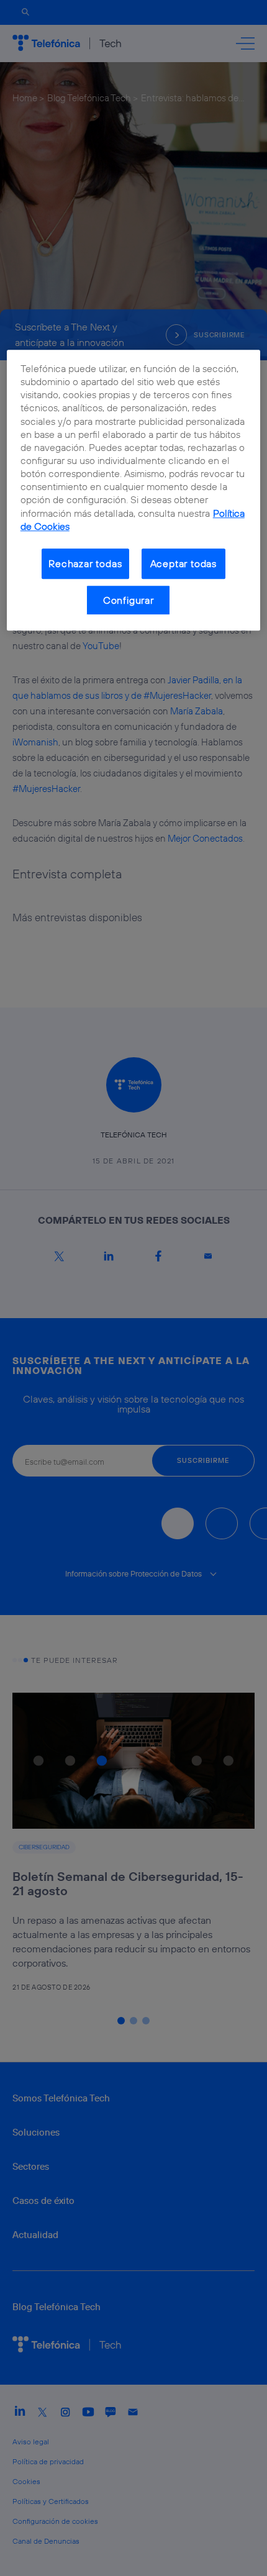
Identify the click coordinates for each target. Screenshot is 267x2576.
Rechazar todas (85, 563)
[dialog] (134, 490)
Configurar (129, 600)
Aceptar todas (184, 563)
